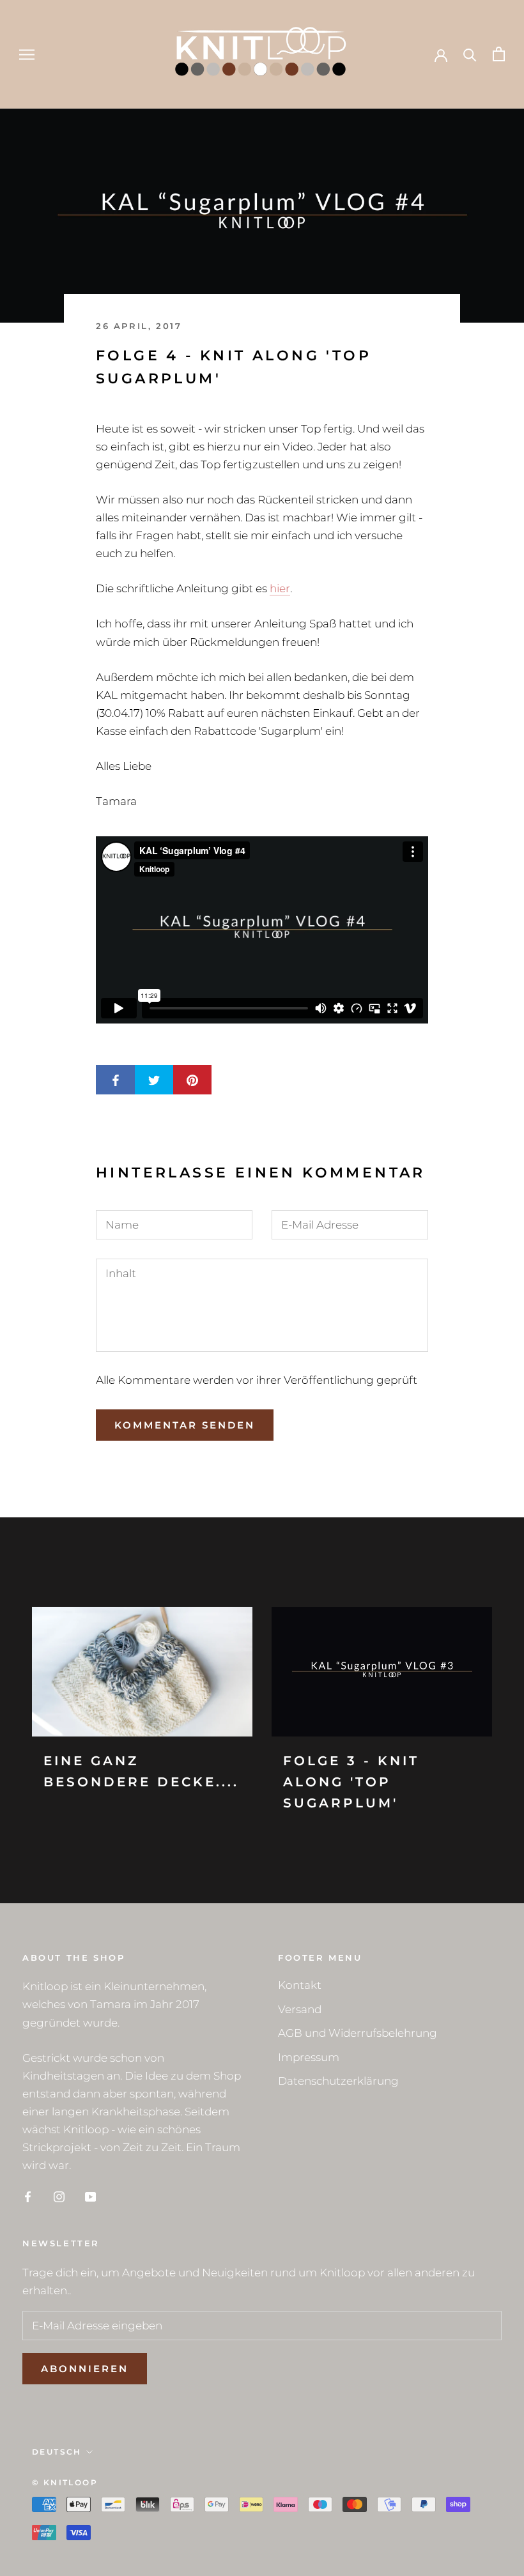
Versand (300, 2009)
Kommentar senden (185, 1425)
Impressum (309, 2057)
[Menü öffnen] (27, 54)
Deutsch (57, 2452)
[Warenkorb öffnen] (499, 54)
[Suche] (470, 54)
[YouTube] (90, 2196)
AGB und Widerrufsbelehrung (358, 2033)
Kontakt (300, 1985)
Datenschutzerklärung (338, 2081)
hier (280, 588)
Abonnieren (85, 2369)
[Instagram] (59, 2196)
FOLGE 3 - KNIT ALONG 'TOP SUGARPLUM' (351, 1782)
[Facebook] (28, 2196)
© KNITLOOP (65, 2482)
